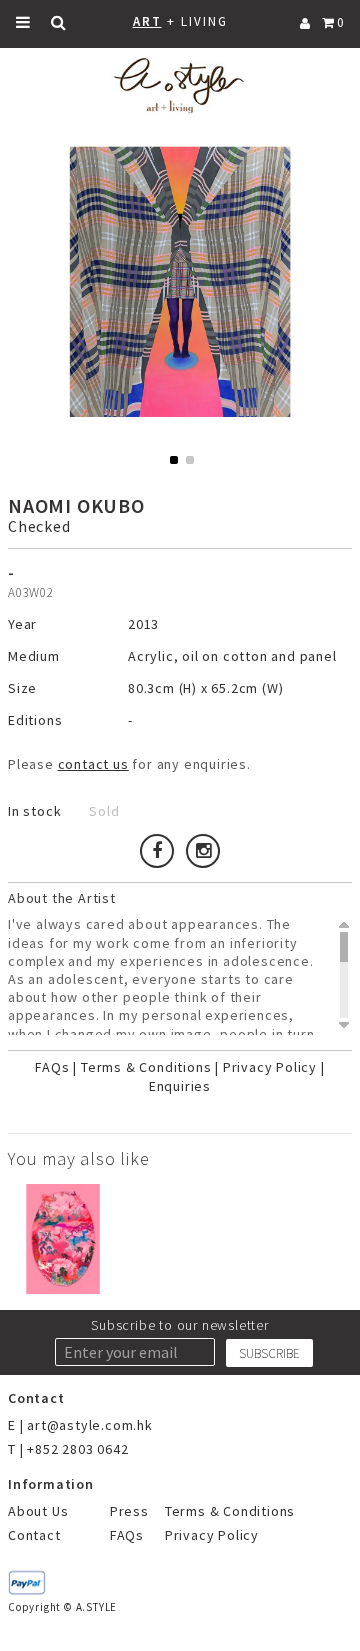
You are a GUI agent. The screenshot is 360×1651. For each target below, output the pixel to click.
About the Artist (62, 898)
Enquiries (180, 1086)
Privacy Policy (270, 1067)
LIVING (204, 21)
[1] (174, 460)
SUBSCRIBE (269, 1353)
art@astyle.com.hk (90, 1425)
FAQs (52, 1067)
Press (129, 1511)
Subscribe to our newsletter (180, 1325)
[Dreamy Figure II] (63, 1239)
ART (147, 21)
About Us (38, 1511)
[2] (190, 460)
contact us (93, 764)
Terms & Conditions (146, 1067)
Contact (34, 1535)
